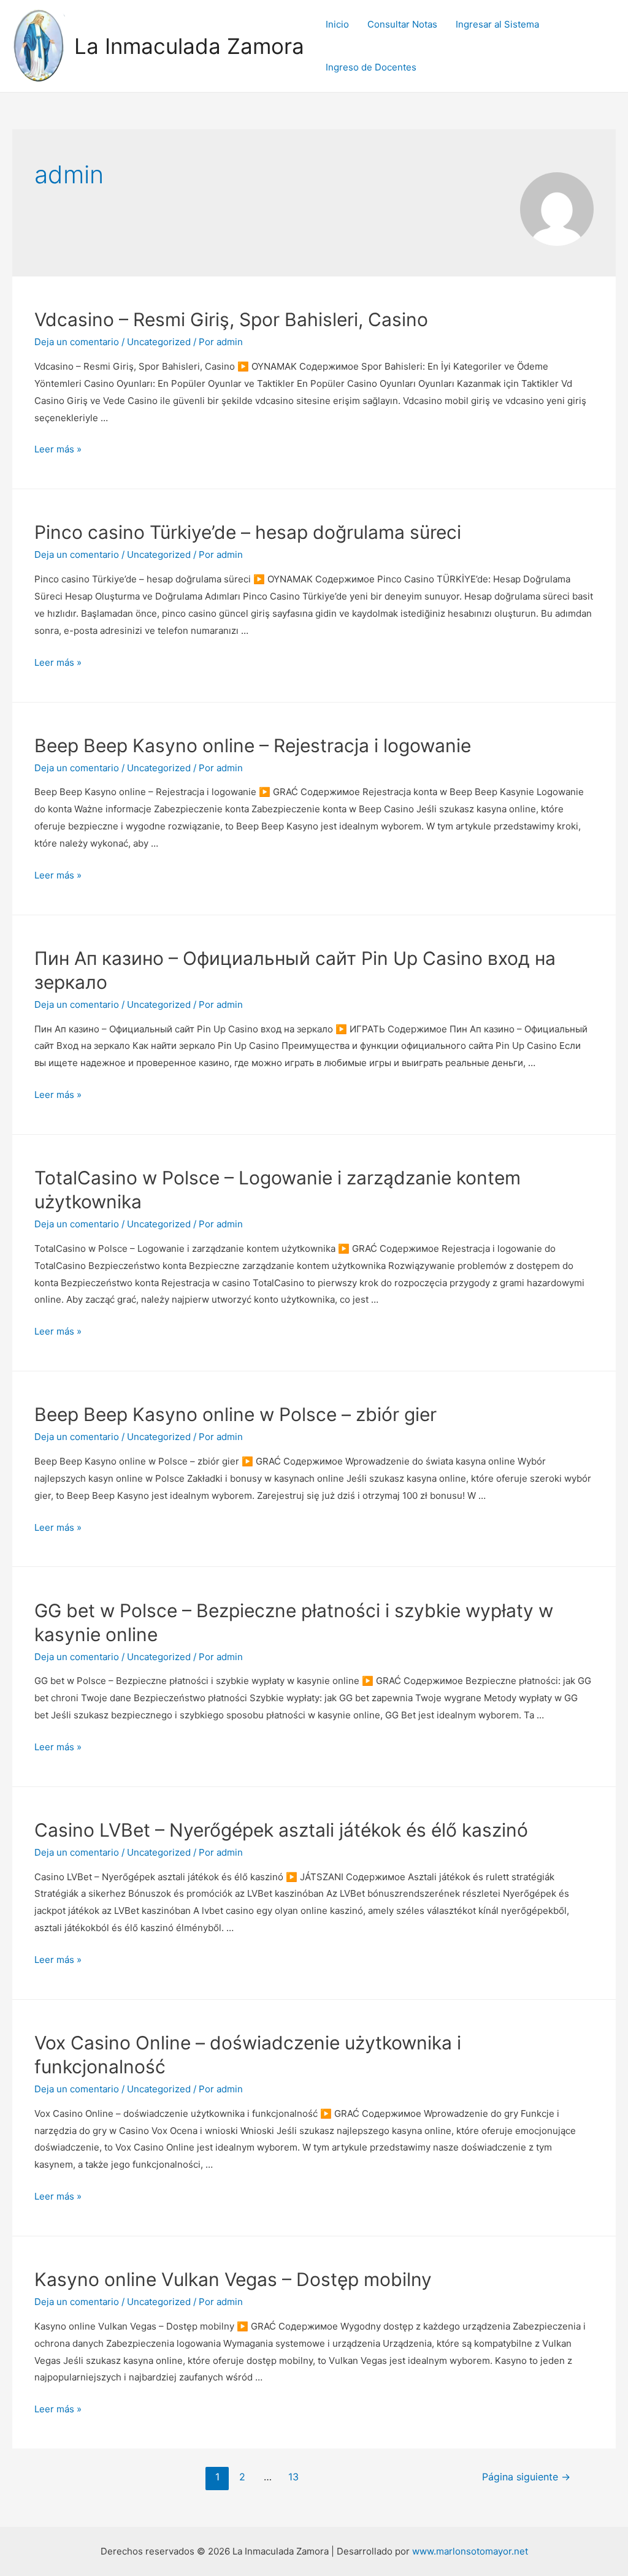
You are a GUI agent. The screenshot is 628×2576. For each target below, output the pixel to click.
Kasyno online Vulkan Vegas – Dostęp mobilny (233, 2279)
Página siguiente (526, 2477)
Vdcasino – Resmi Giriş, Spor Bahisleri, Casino (231, 319)
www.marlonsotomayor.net (470, 2551)
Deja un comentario (77, 342)
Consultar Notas (402, 24)
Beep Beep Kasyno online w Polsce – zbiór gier (235, 1414)
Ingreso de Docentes (371, 67)
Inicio (337, 24)
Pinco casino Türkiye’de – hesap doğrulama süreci (248, 532)
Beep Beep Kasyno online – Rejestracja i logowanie (253, 745)
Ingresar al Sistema (497, 24)
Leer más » (58, 449)
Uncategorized (159, 342)
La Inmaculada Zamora (189, 46)
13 (293, 2477)
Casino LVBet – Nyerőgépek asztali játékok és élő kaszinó (281, 1830)
